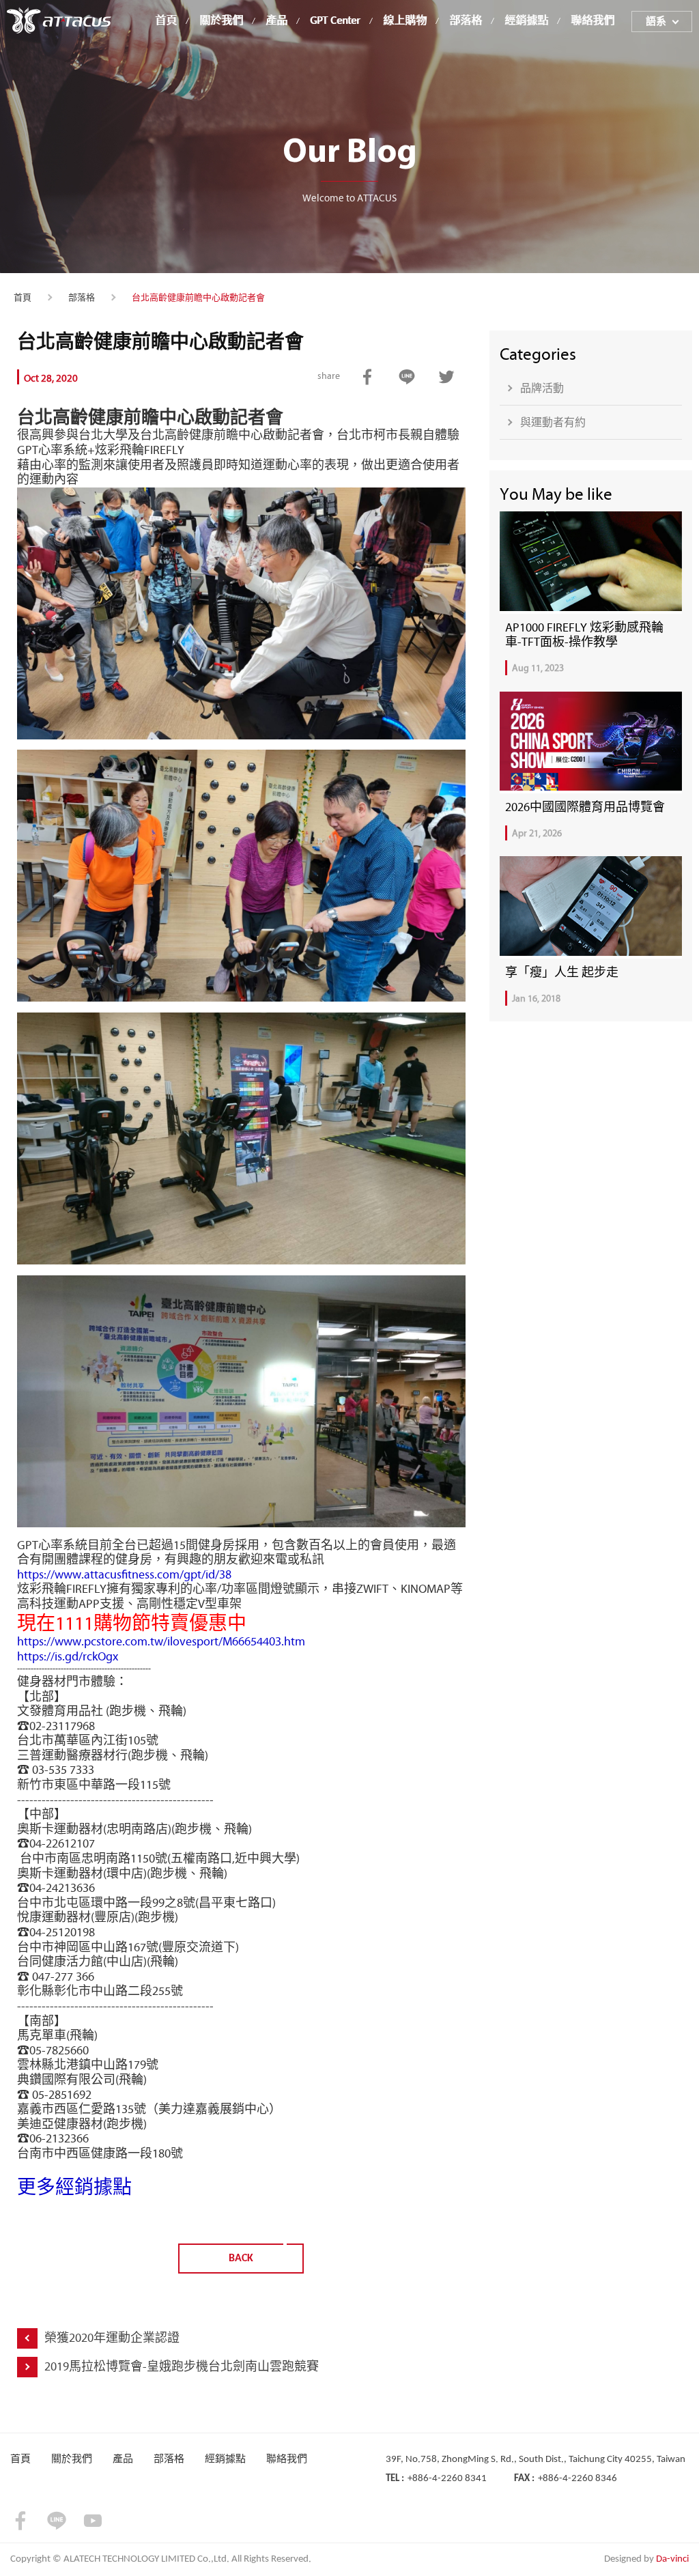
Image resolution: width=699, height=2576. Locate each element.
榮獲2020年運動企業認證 (112, 2338)
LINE (407, 377)
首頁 (166, 21)
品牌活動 (542, 388)
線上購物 (405, 21)
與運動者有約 (553, 422)
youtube (93, 2521)
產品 (276, 21)
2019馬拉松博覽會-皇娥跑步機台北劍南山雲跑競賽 (182, 2366)
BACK (241, 2259)
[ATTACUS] (59, 20)
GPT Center (335, 21)
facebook (368, 377)
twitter (447, 377)
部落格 (466, 21)
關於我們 (221, 21)
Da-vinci (672, 2559)
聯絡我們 (593, 21)
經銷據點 (526, 21)
